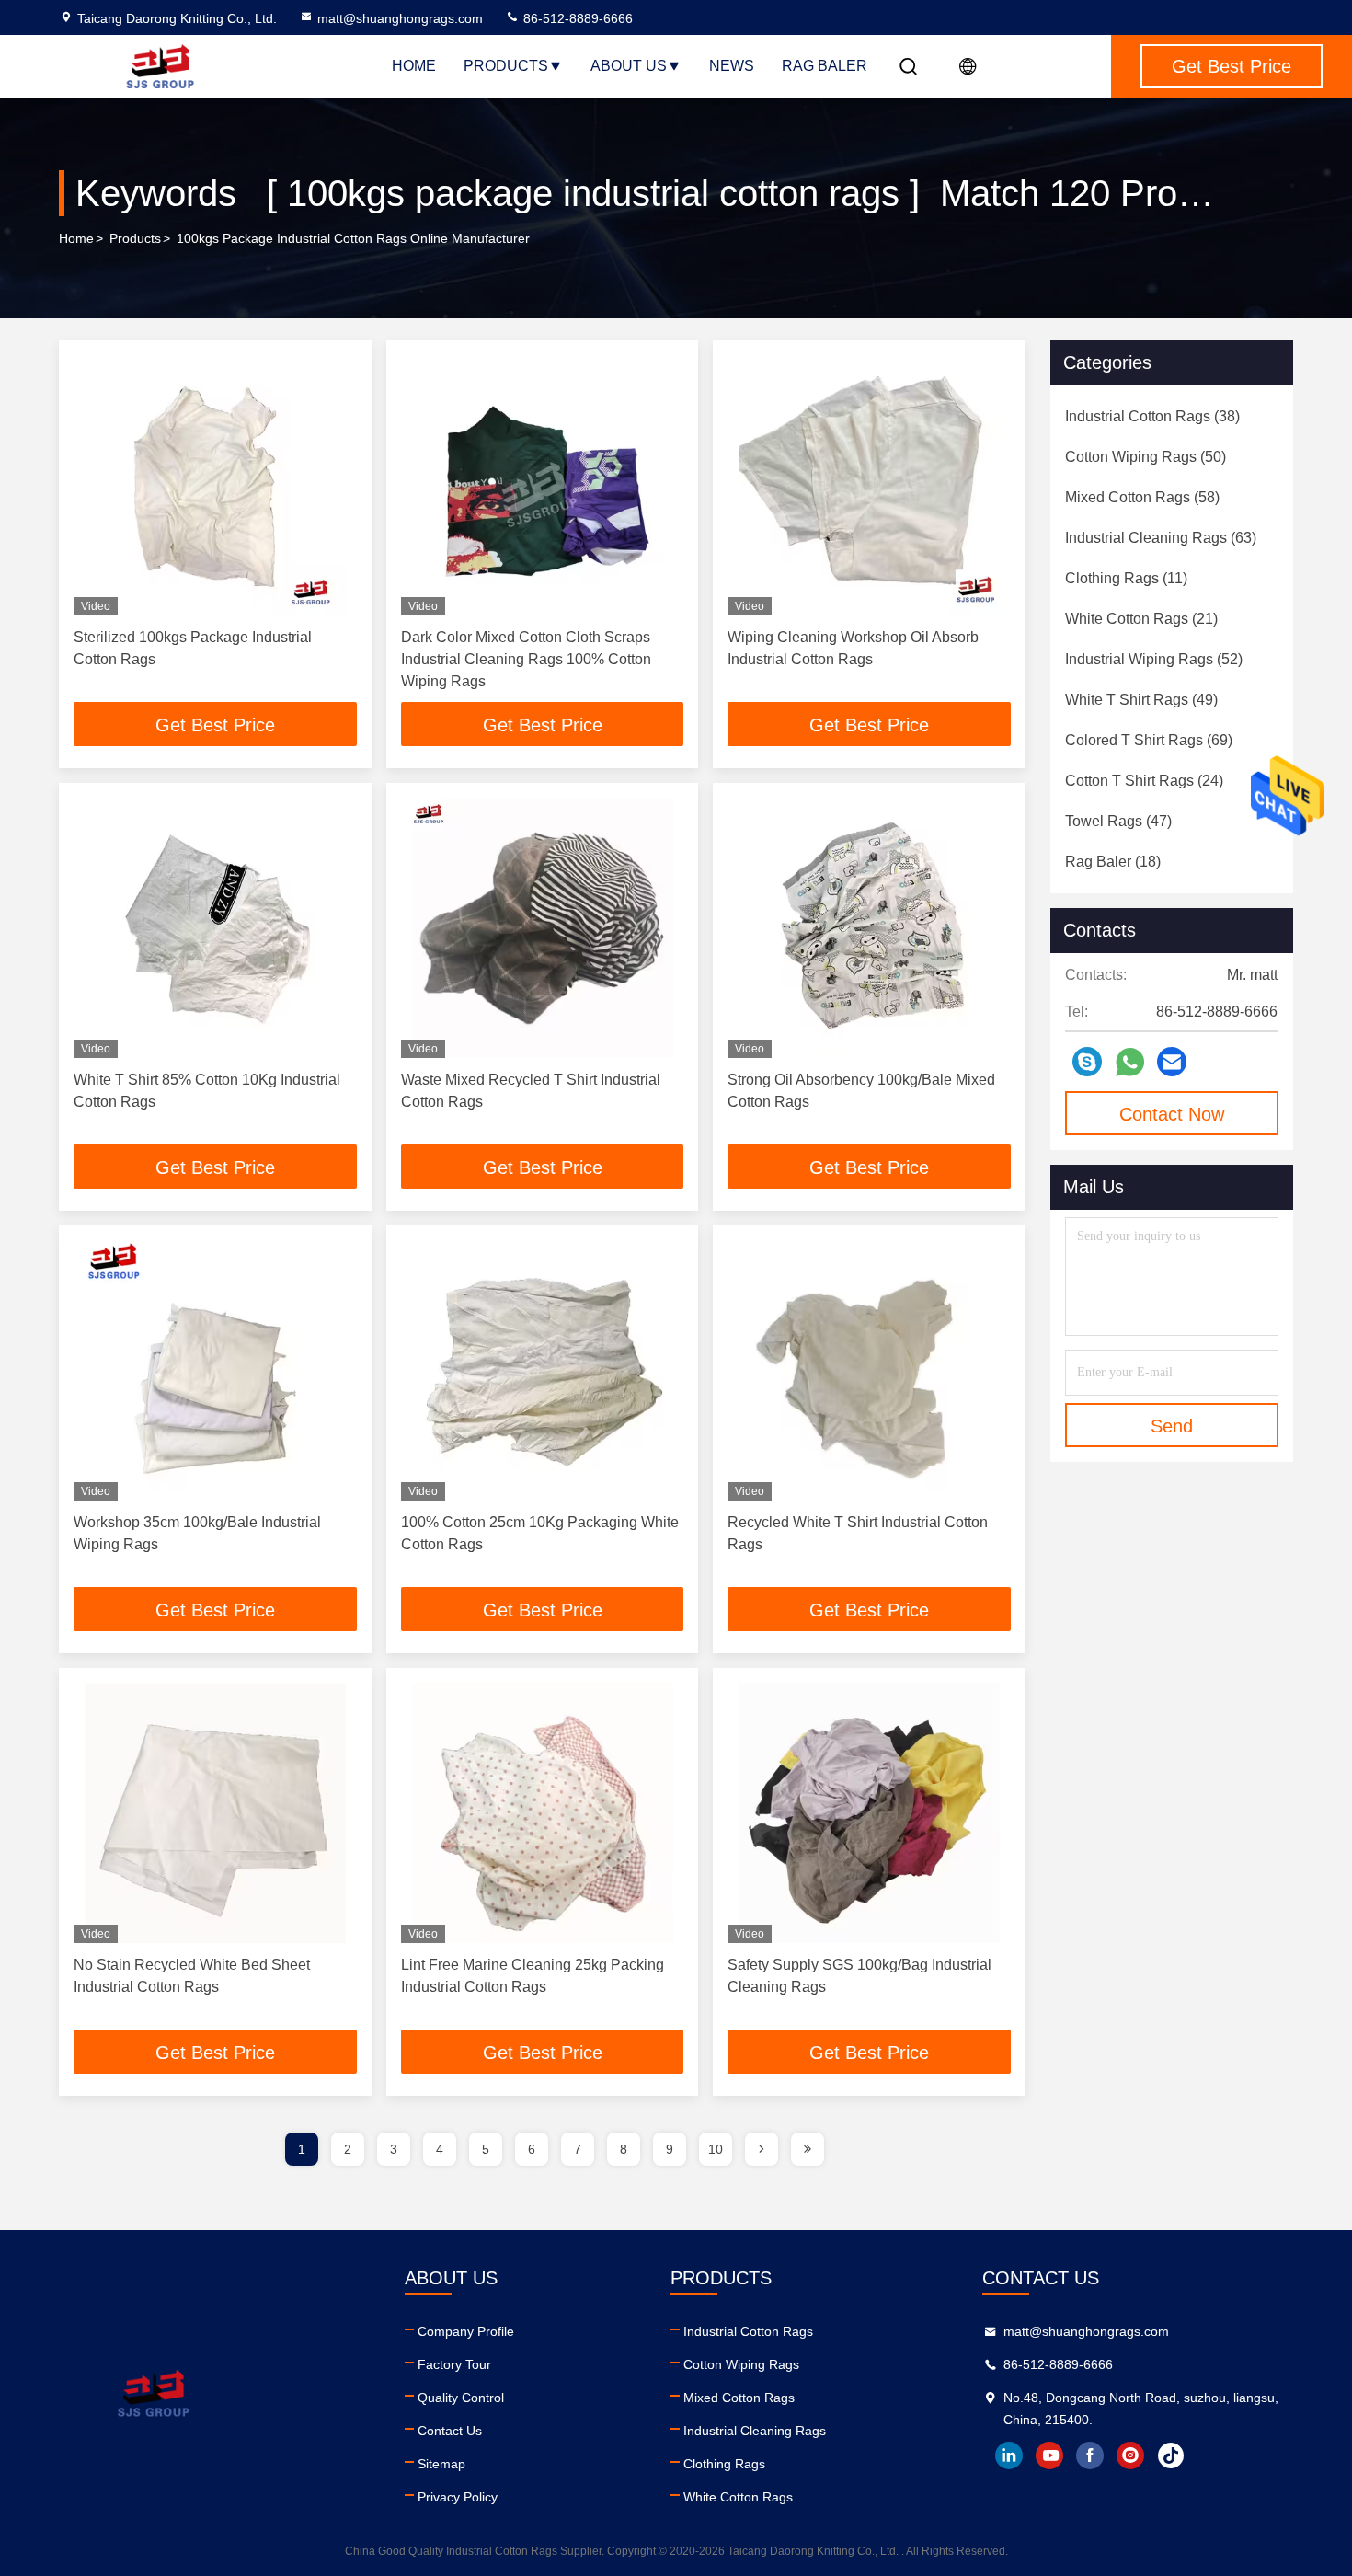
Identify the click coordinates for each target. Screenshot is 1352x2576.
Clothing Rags (724, 2464)
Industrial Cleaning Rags (755, 2431)
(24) (1144, 781)
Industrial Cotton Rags (748, 2331)
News (732, 66)
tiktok (1171, 2455)
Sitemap (441, 2464)
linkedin (1009, 2455)
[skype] (1087, 1062)
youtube (1049, 2455)
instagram (1130, 2455)
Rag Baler (825, 66)
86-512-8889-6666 (576, 18)
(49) (1141, 700)
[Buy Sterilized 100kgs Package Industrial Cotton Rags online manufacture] (215, 485)
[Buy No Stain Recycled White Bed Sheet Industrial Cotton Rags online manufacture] (215, 1813)
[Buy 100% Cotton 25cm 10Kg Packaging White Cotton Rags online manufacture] (543, 1370)
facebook (1090, 2455)
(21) (1141, 619)
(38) (1152, 416)
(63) (1161, 538)
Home (414, 66)
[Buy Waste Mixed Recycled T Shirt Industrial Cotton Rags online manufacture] (543, 928)
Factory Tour (454, 2364)
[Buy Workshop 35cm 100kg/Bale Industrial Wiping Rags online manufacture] (215, 1370)
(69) (1149, 740)
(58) (1142, 497)
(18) (1113, 862)
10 (716, 2149)
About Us (629, 66)
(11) (1126, 578)
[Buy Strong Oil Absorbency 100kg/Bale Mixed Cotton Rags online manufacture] (869, 928)
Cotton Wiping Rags (741, 2364)
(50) (1146, 457)
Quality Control (461, 2398)
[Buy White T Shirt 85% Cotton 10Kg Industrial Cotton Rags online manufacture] (215, 928)
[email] (1172, 1062)
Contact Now (1172, 1114)
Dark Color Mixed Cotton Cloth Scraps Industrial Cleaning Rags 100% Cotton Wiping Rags (526, 659)
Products (506, 66)
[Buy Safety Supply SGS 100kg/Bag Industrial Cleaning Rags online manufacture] (869, 1813)
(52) (1154, 659)
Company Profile (466, 2331)
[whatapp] (1130, 1062)
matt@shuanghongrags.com (400, 18)
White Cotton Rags (738, 2497)
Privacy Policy (458, 2497)
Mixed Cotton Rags (739, 2398)
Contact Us (450, 2431)
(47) (1118, 821)
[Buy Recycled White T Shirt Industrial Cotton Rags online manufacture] (869, 1370)
